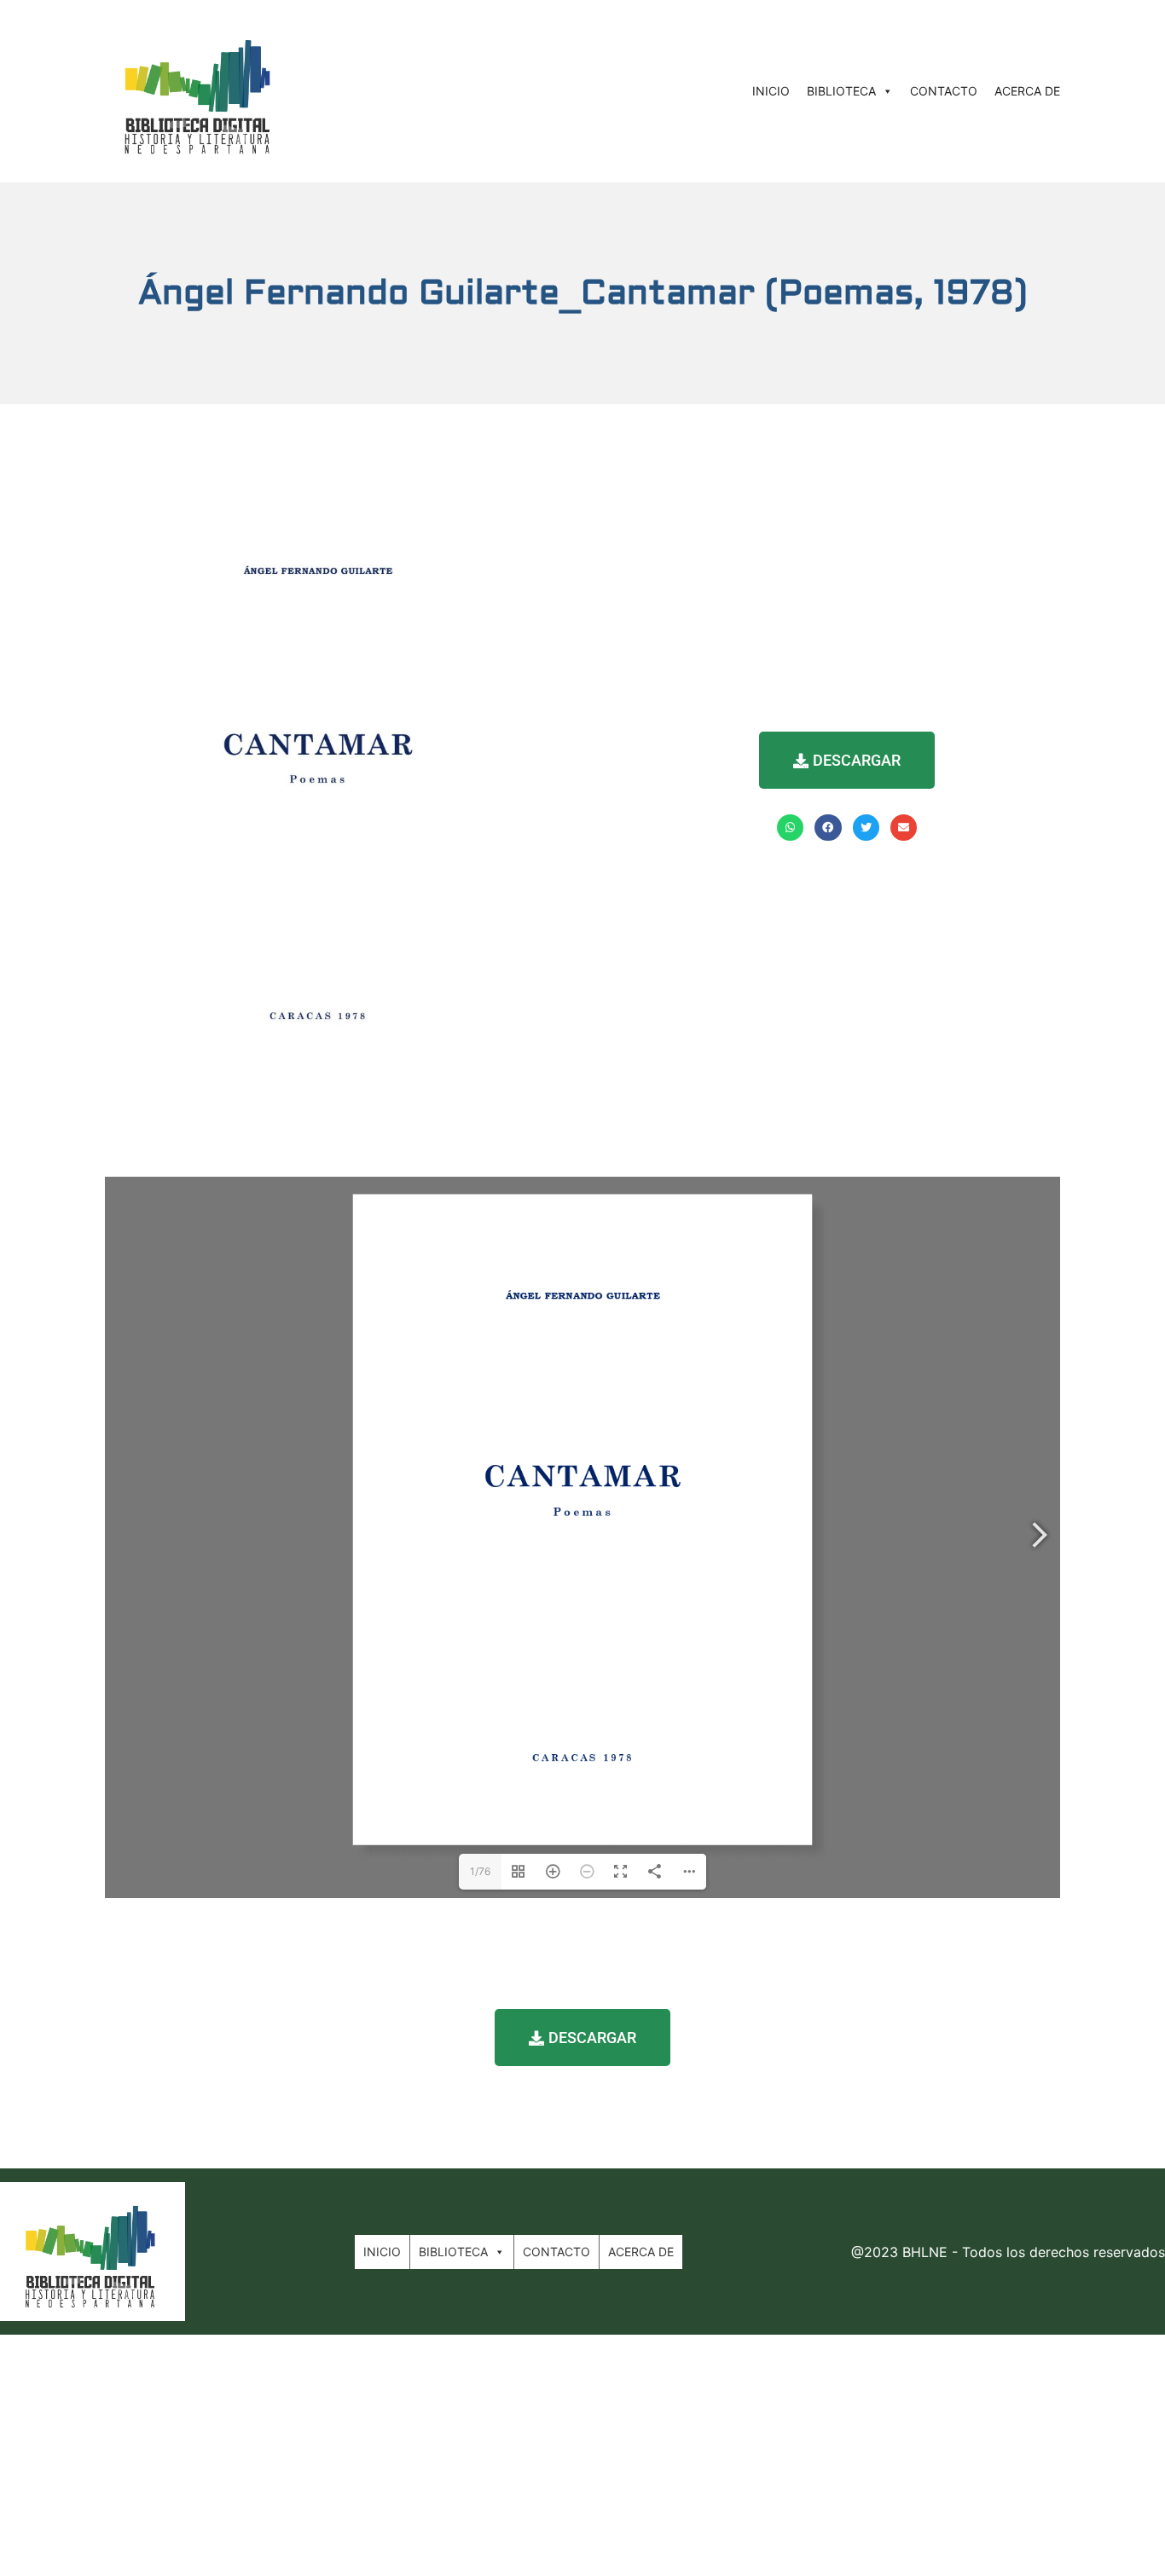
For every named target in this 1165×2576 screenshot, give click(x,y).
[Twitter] (866, 828)
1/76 (480, 1871)
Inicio (771, 91)
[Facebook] (828, 828)
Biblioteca (841, 91)
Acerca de (1027, 91)
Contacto (944, 91)
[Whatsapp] (790, 828)
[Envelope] (904, 828)
